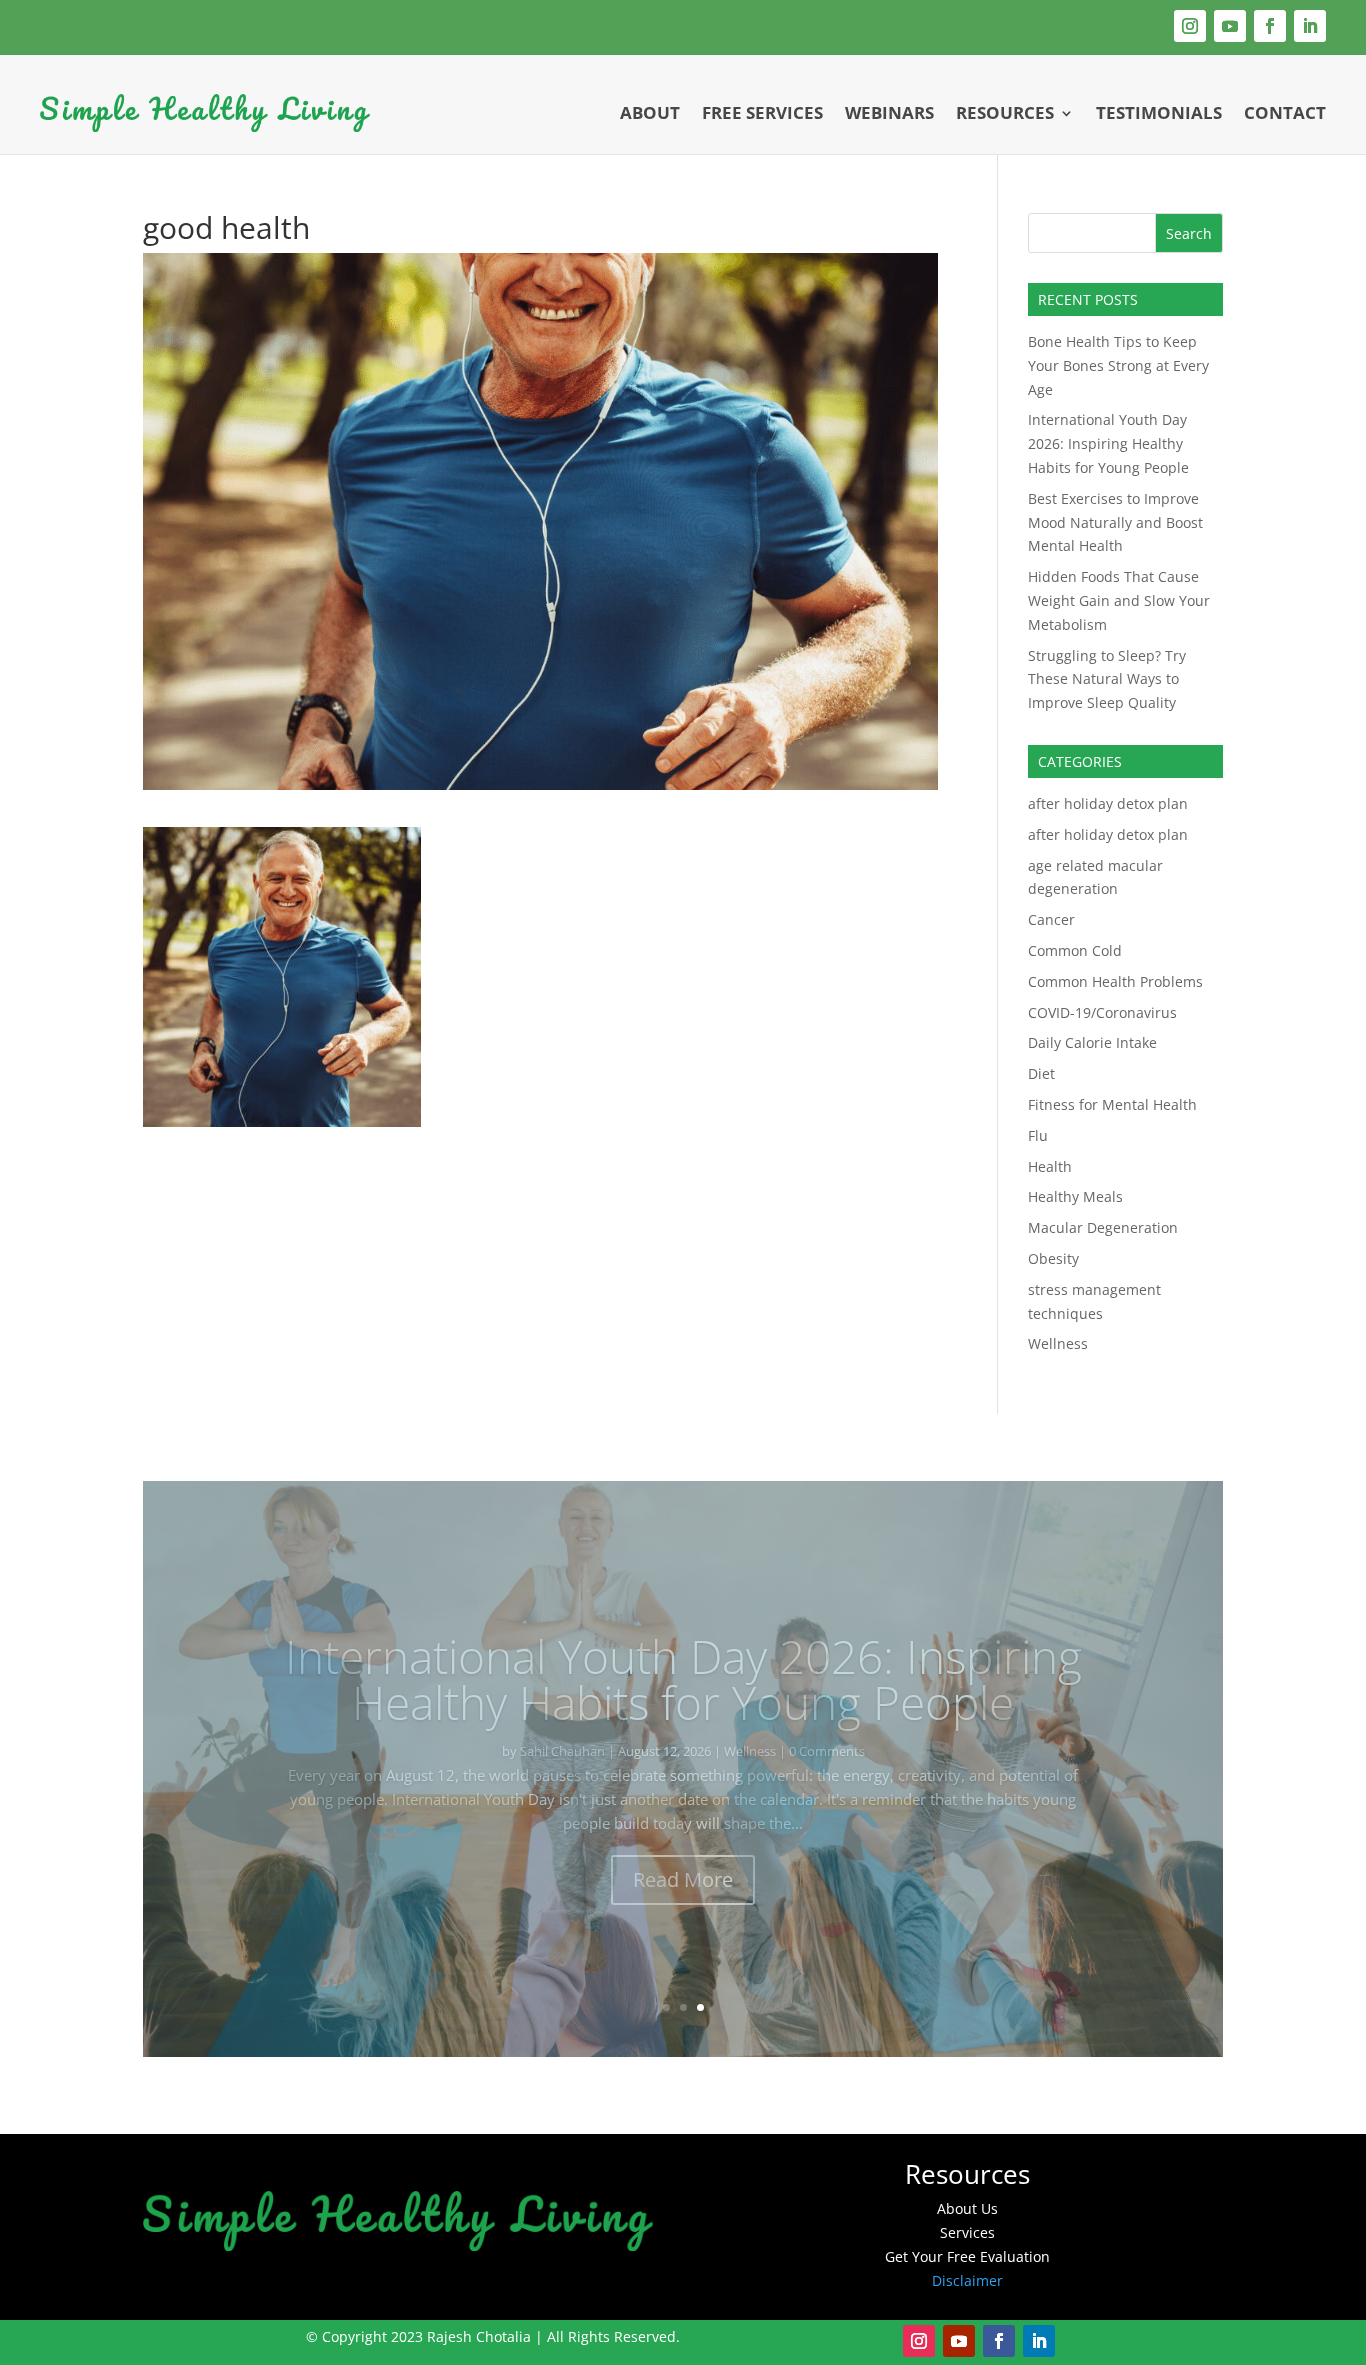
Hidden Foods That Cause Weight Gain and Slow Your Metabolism (1119, 600)
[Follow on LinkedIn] (1310, 26)
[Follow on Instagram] (1190, 26)
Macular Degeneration (1103, 1227)
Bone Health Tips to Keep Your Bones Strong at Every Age (1118, 365)
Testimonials (1159, 112)
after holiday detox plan (1108, 803)
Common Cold (1075, 950)
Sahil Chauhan (487, 1751)
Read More (683, 1879)
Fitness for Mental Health (1112, 1104)
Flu (1038, 1135)
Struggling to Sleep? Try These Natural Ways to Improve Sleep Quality (1107, 679)
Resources (1005, 112)
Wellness (1058, 1343)
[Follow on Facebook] (1270, 26)
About (650, 112)
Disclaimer (967, 2280)
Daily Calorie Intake (1092, 1042)
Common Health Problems (1115, 981)
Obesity (1053, 1258)
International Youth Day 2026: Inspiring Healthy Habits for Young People (1108, 443)
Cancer (1051, 919)
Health (1050, 1166)
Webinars (889, 112)
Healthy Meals (1075, 1196)
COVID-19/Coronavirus (1102, 1012)
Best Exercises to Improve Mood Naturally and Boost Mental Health (1115, 522)
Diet (1041, 1073)
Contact (1285, 112)
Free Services (762, 112)
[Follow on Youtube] (1230, 26)
